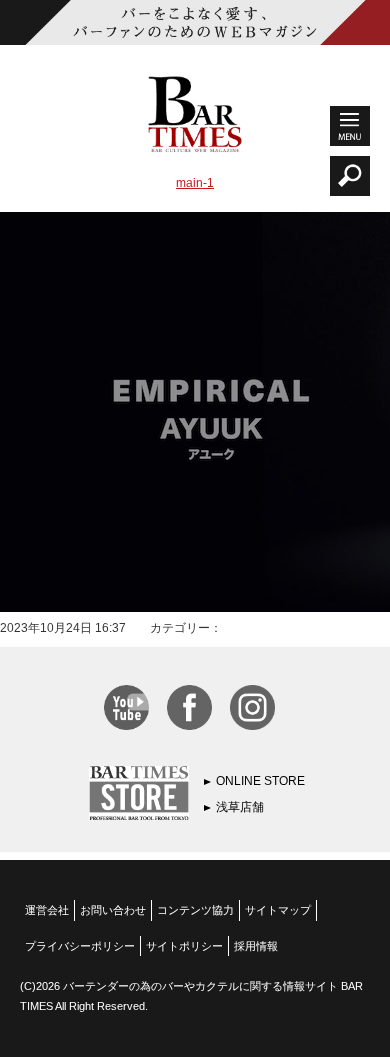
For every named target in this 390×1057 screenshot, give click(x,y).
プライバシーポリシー (80, 946)
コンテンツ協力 (195, 910)
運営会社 (47, 910)
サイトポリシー (184, 946)
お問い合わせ (113, 910)
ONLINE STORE (260, 781)
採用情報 (256, 946)
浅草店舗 (240, 807)
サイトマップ (278, 910)
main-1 (195, 183)
